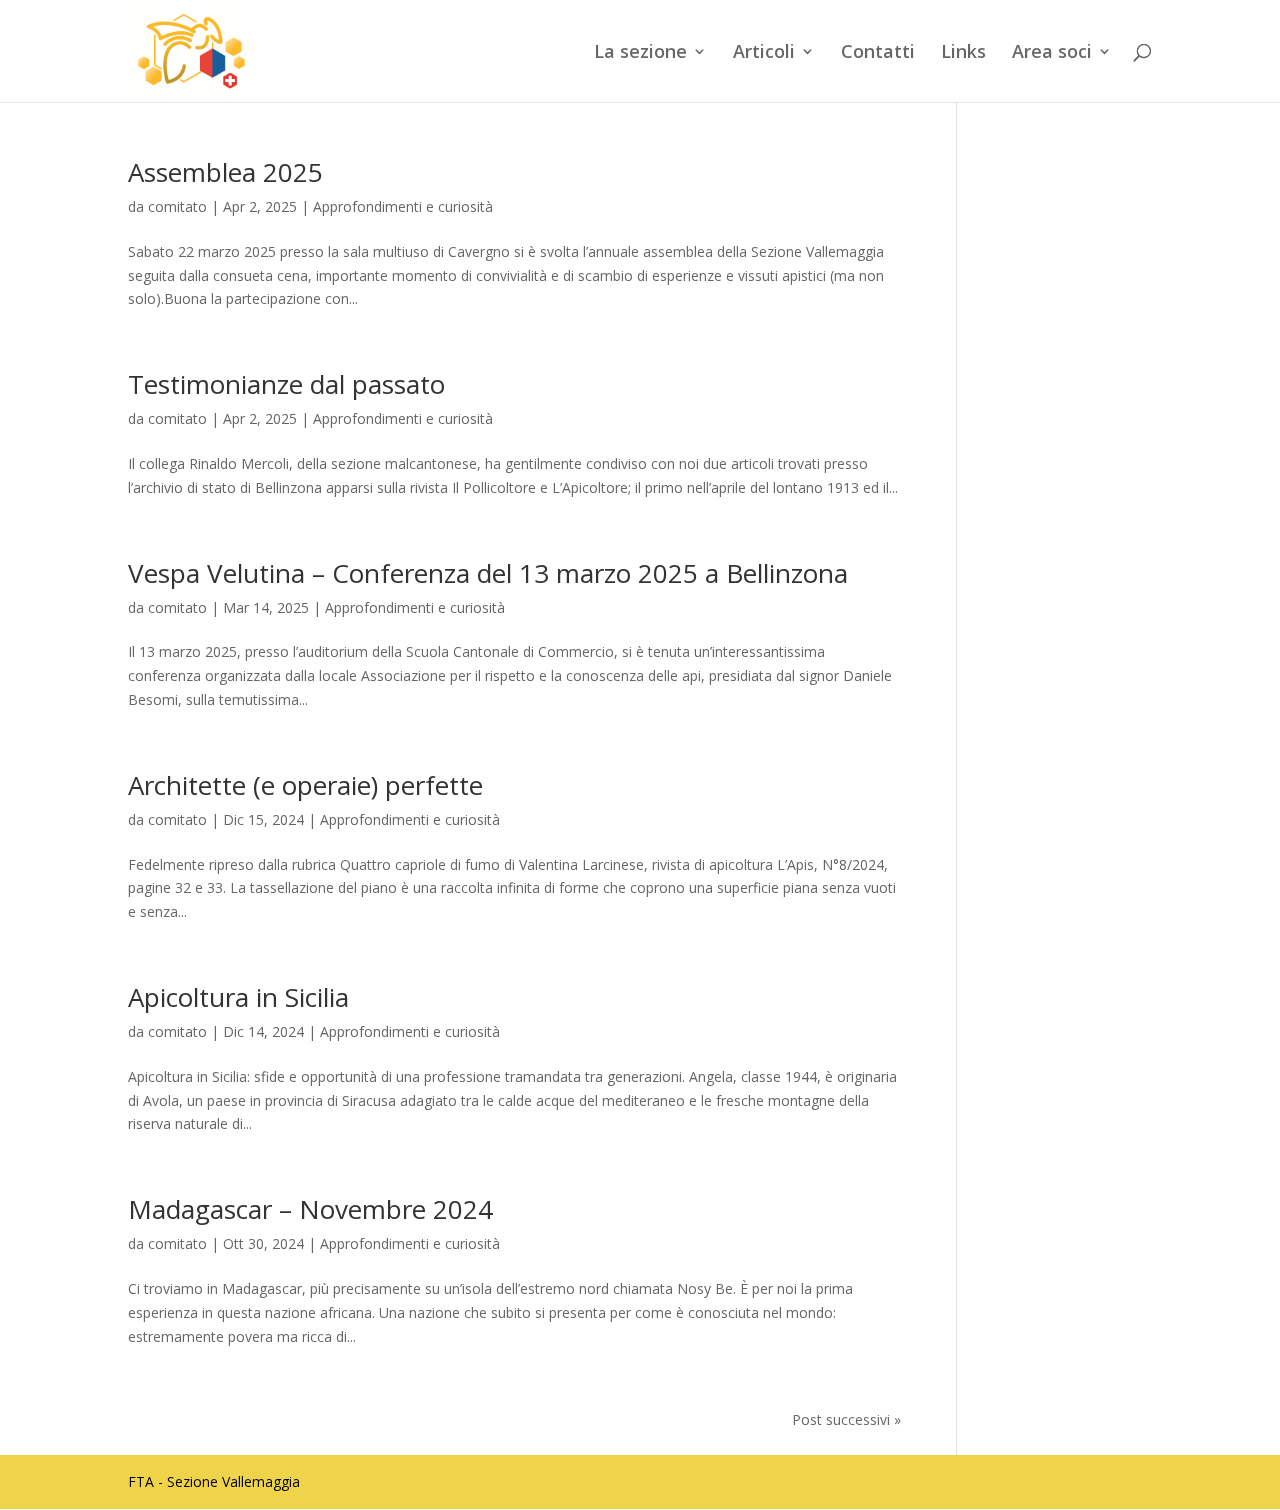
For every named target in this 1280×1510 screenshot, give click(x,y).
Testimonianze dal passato (286, 384)
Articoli (764, 53)
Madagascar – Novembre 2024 (310, 1209)
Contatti (878, 53)
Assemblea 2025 (225, 172)
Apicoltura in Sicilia (238, 997)
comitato (177, 206)
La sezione (640, 53)
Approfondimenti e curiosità (403, 206)
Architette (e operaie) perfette (305, 785)
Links (963, 53)
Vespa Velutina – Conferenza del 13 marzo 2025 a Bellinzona (488, 573)
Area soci (1052, 53)
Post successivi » (846, 1419)
